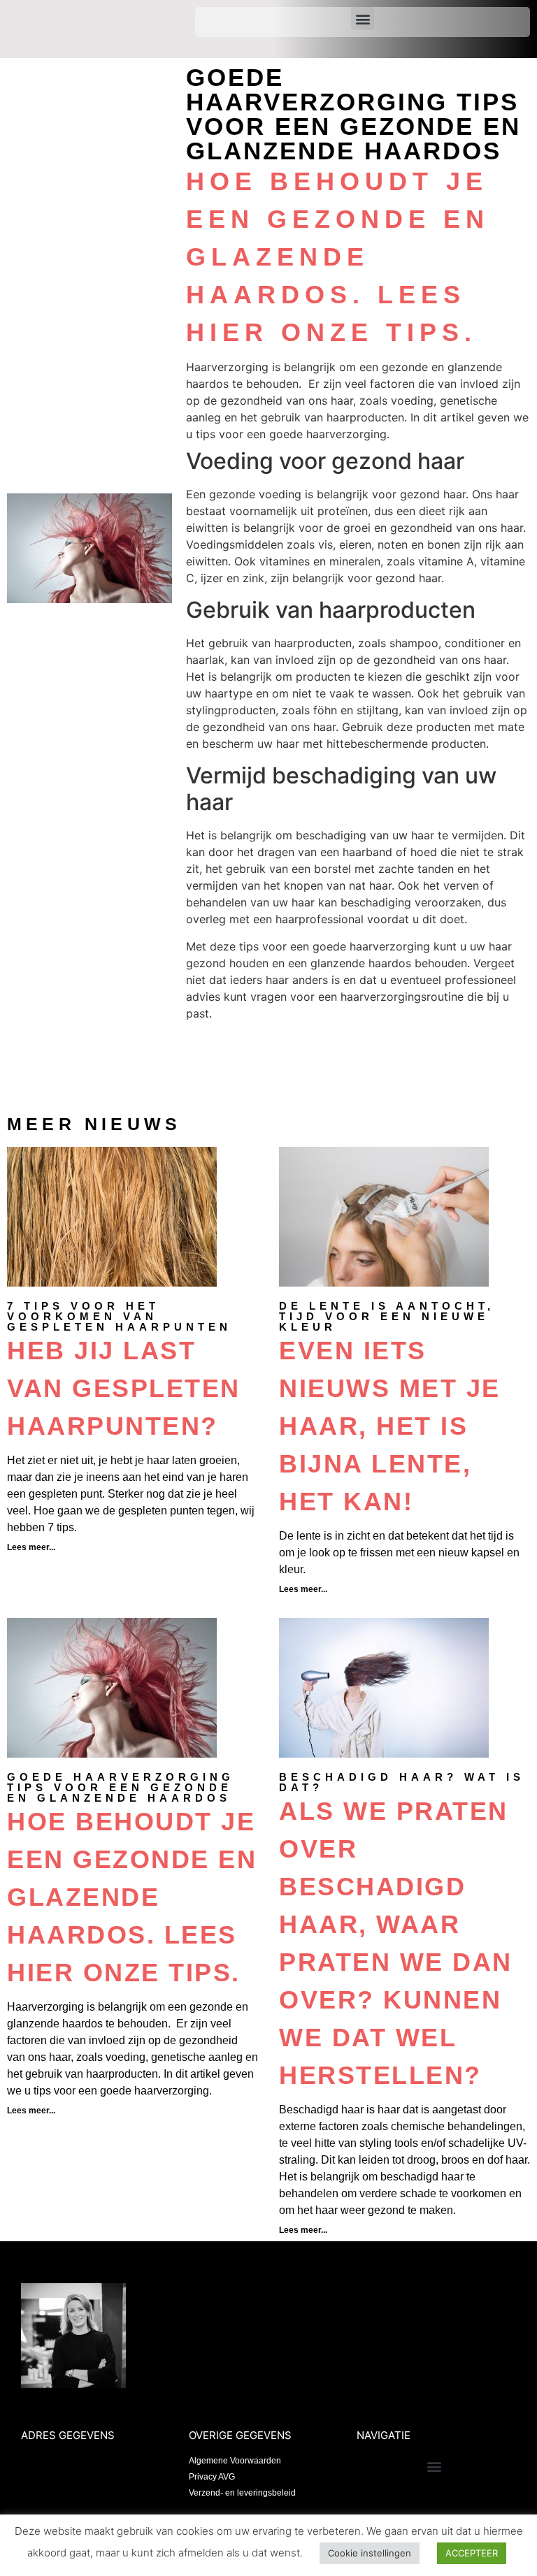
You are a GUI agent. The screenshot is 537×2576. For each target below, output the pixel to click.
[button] (363, 19)
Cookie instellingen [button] (370, 2553)
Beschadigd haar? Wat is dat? (402, 1782)
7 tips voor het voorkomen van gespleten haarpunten (119, 1316)
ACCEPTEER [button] (472, 2553)
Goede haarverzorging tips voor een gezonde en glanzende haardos (121, 1787)
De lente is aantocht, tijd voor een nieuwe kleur (387, 1316)
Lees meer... (31, 1547)
